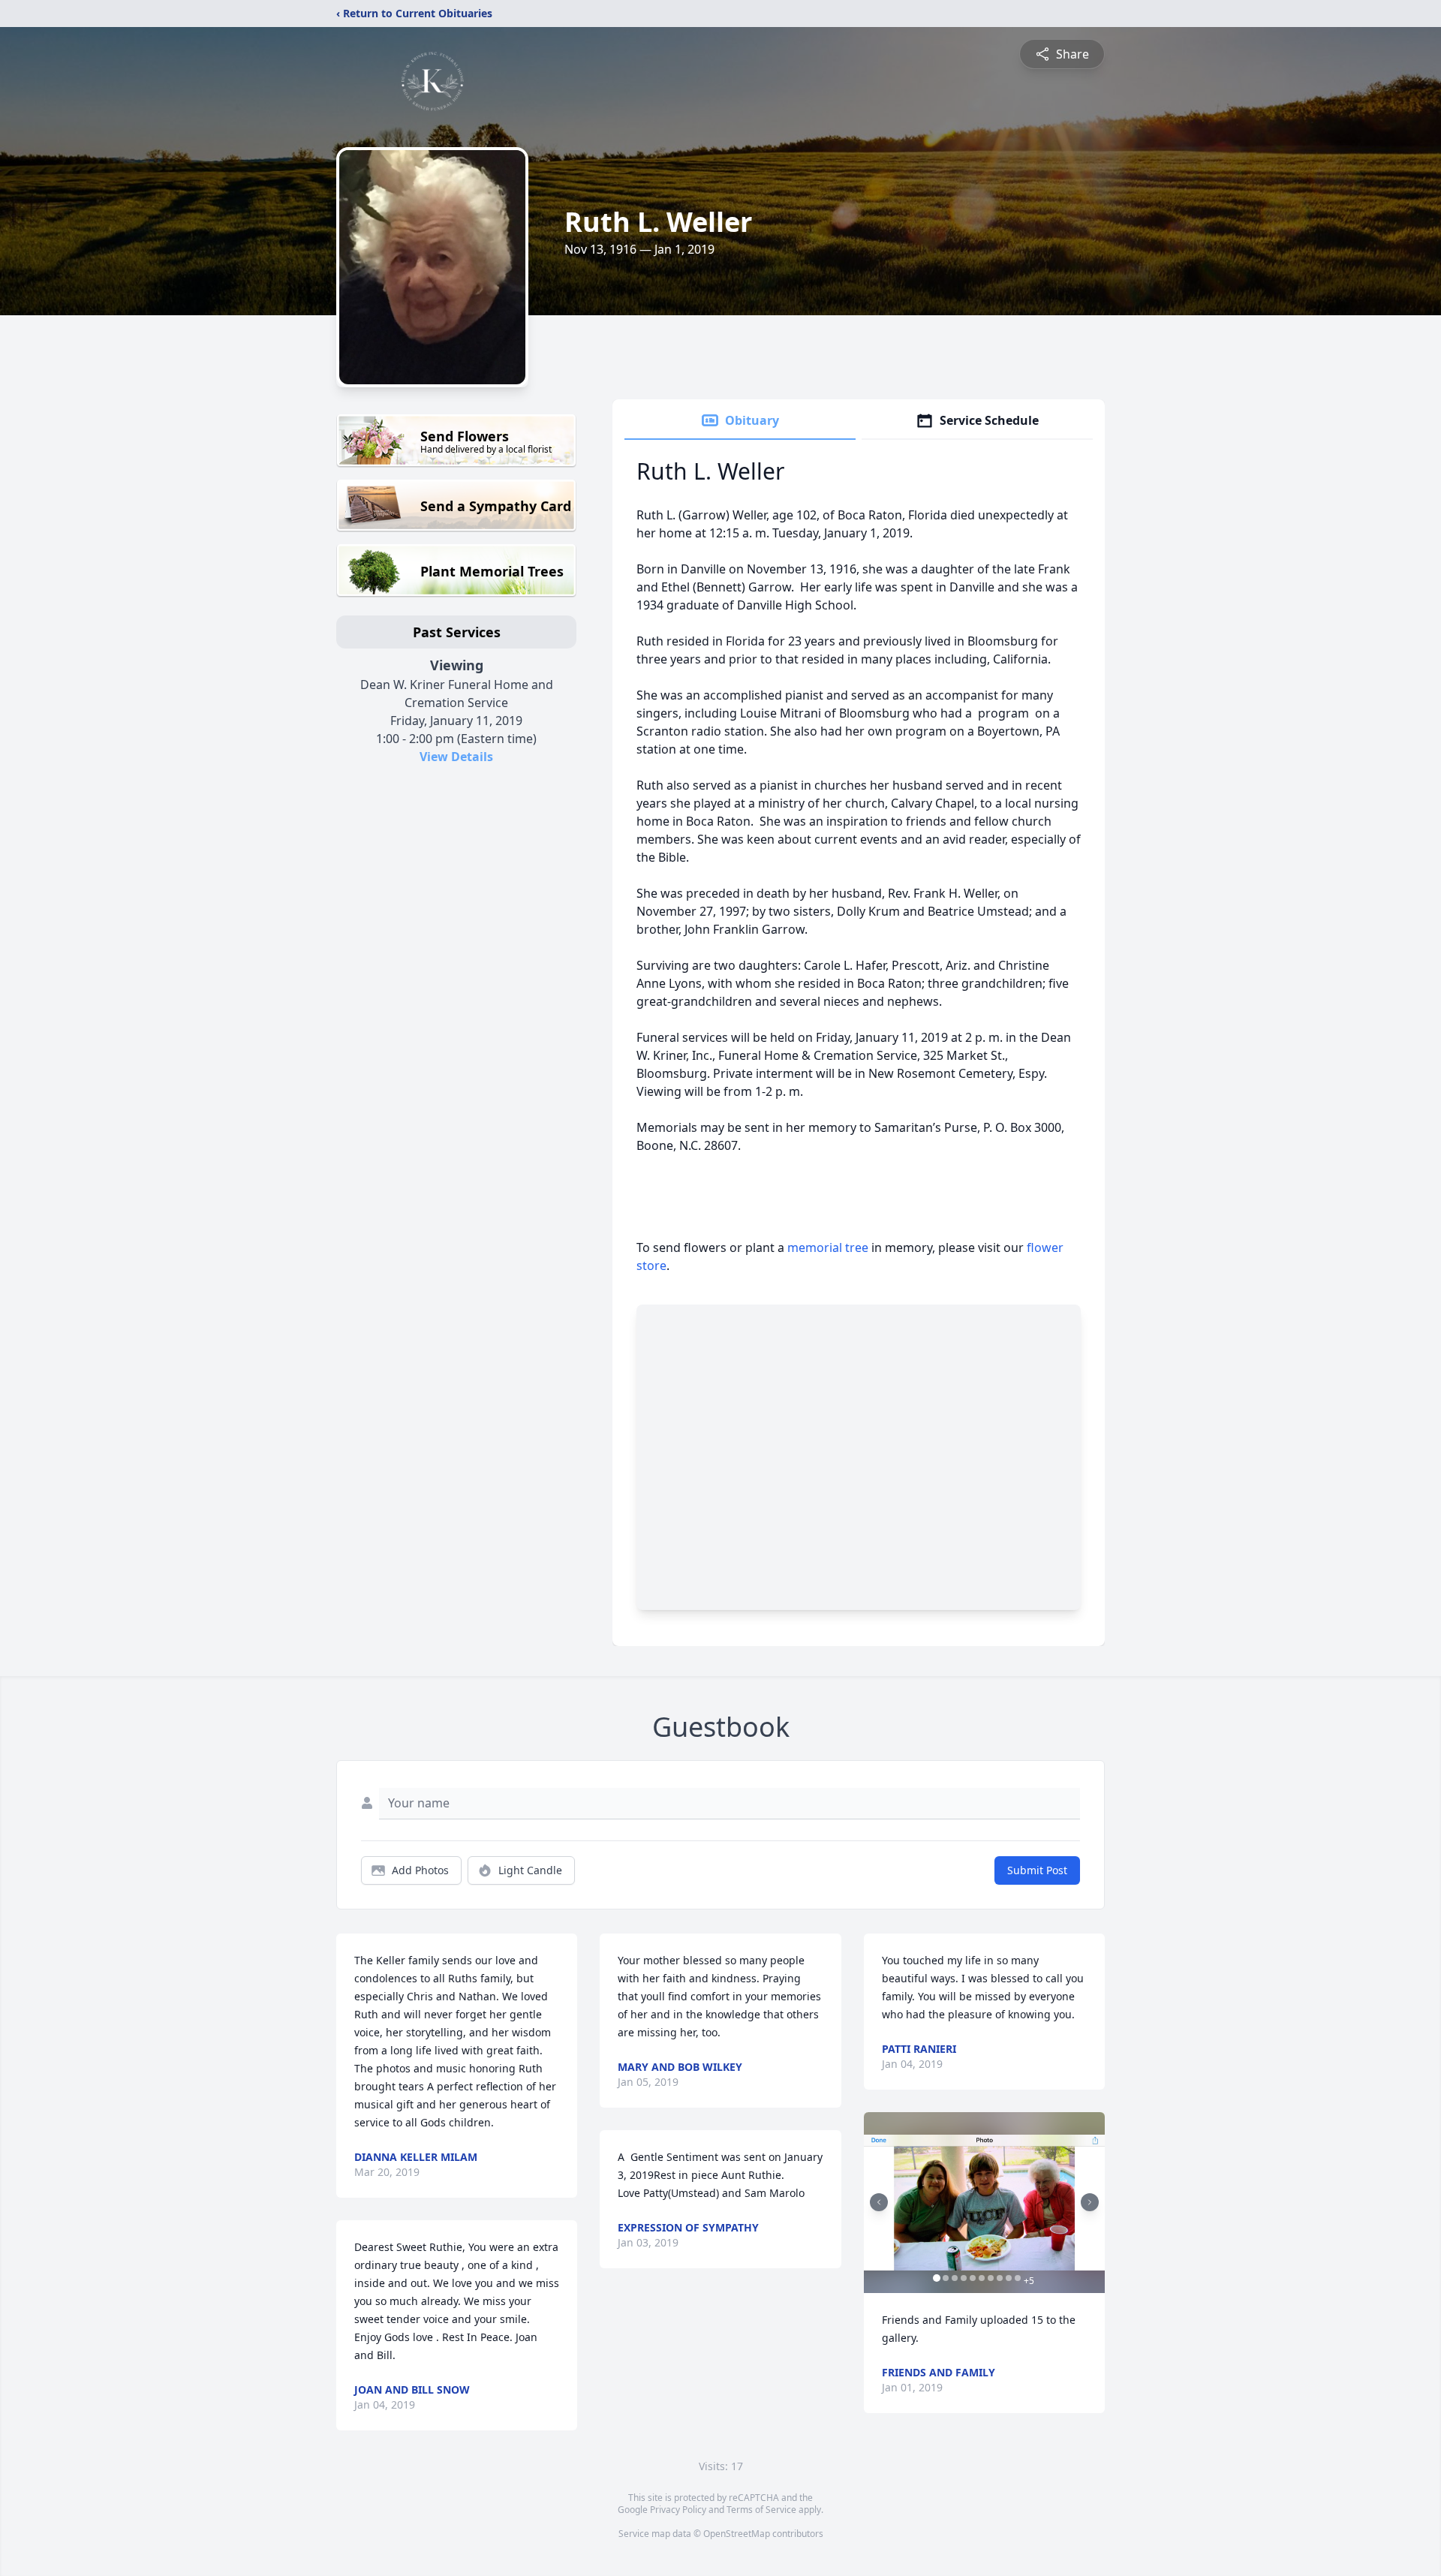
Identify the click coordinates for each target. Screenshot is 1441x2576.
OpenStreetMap (737, 2534)
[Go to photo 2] (946, 2278)
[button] (984, 2203)
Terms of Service (761, 2510)
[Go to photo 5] (973, 2278)
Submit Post (1037, 1870)
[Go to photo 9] (1009, 2278)
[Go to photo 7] (991, 2278)
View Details (456, 757)
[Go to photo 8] (1000, 2278)
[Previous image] (879, 2202)
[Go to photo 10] (1018, 2278)
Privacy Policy (678, 2510)
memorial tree (828, 1247)
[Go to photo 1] (937, 2278)
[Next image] (1090, 2202)
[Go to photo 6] (982, 2278)
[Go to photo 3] (955, 2278)
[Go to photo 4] (964, 2278)
